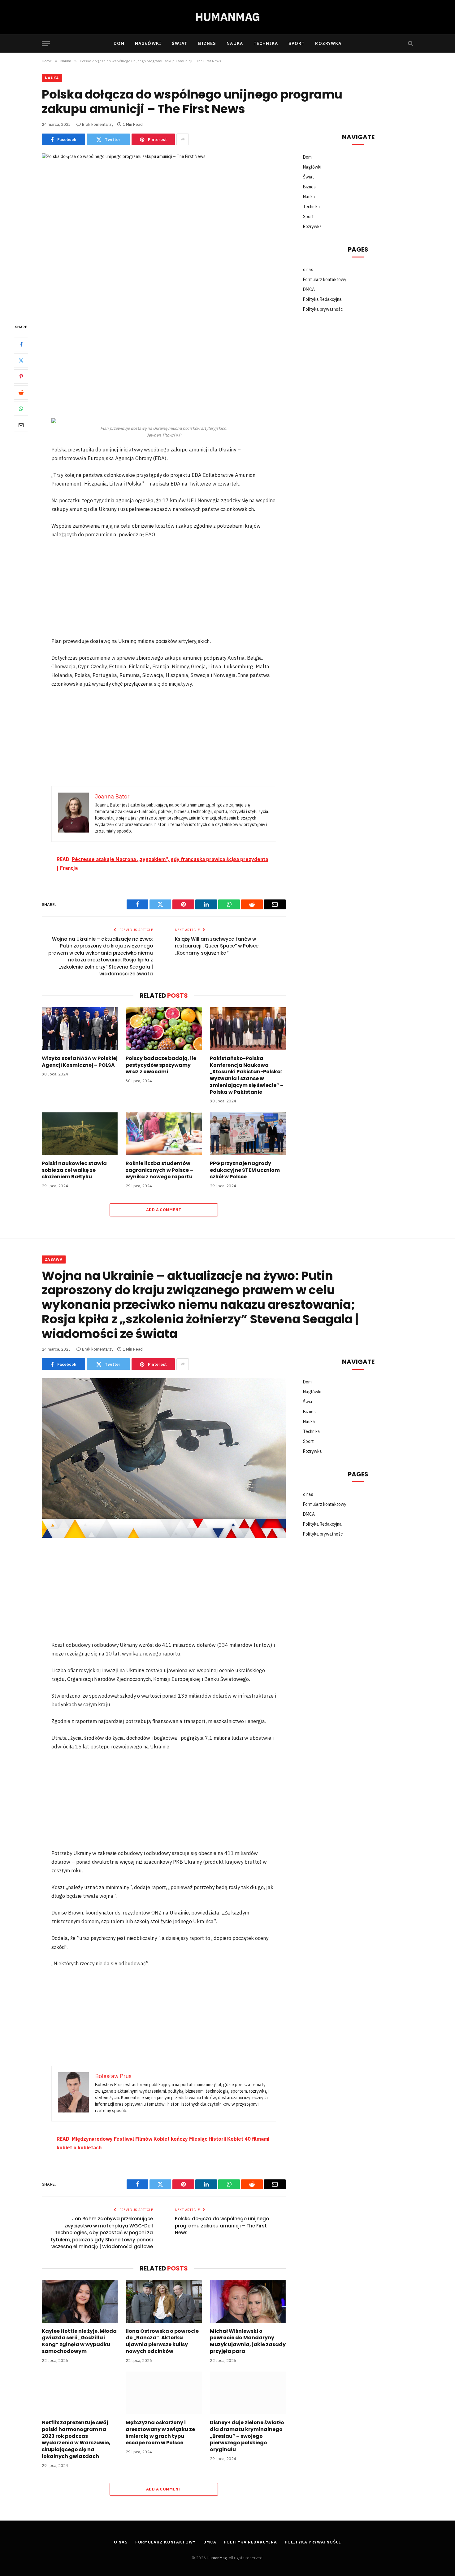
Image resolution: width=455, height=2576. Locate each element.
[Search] (410, 44)
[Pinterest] (21, 377)
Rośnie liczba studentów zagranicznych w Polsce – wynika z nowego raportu (159, 1170)
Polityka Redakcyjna (322, 299)
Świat (180, 43)
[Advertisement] (164, 369)
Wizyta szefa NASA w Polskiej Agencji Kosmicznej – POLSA (80, 1062)
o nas (308, 270)
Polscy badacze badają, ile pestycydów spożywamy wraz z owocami (161, 1065)
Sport (297, 43)
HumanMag (217, 2558)
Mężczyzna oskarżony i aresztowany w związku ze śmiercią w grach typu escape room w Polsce (160, 2433)
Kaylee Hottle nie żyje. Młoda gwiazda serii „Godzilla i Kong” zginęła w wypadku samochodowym (79, 2341)
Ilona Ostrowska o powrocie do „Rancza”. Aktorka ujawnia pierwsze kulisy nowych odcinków (162, 2341)
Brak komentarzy (98, 124)
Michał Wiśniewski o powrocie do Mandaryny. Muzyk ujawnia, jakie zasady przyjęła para (248, 2341)
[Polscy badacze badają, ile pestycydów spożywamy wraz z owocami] (164, 1029)
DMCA (309, 289)
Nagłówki (148, 43)
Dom (119, 43)
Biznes (207, 43)
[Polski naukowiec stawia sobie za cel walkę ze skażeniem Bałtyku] (80, 1134)
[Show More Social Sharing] (183, 139)
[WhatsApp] (21, 409)
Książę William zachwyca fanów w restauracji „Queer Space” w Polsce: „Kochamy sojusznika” (217, 946)
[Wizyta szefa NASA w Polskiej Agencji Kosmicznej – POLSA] (80, 1029)
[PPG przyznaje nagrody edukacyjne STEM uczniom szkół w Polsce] (248, 1134)
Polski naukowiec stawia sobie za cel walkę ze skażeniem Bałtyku (74, 1170)
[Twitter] (21, 361)
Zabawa (54, 1259)
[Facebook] (21, 345)
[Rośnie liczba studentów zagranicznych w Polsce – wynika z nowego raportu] (164, 1134)
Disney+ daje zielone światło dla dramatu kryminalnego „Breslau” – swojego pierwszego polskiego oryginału (247, 2436)
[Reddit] (21, 393)
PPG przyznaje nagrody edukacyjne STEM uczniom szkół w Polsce (245, 1170)
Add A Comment (164, 1210)
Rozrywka (328, 43)
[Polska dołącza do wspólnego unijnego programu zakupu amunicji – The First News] (164, 233)
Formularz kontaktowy (325, 279)
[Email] (21, 425)
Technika (266, 43)
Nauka (235, 43)
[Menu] (46, 44)
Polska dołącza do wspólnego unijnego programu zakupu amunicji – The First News (222, 2226)
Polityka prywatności (323, 309)
